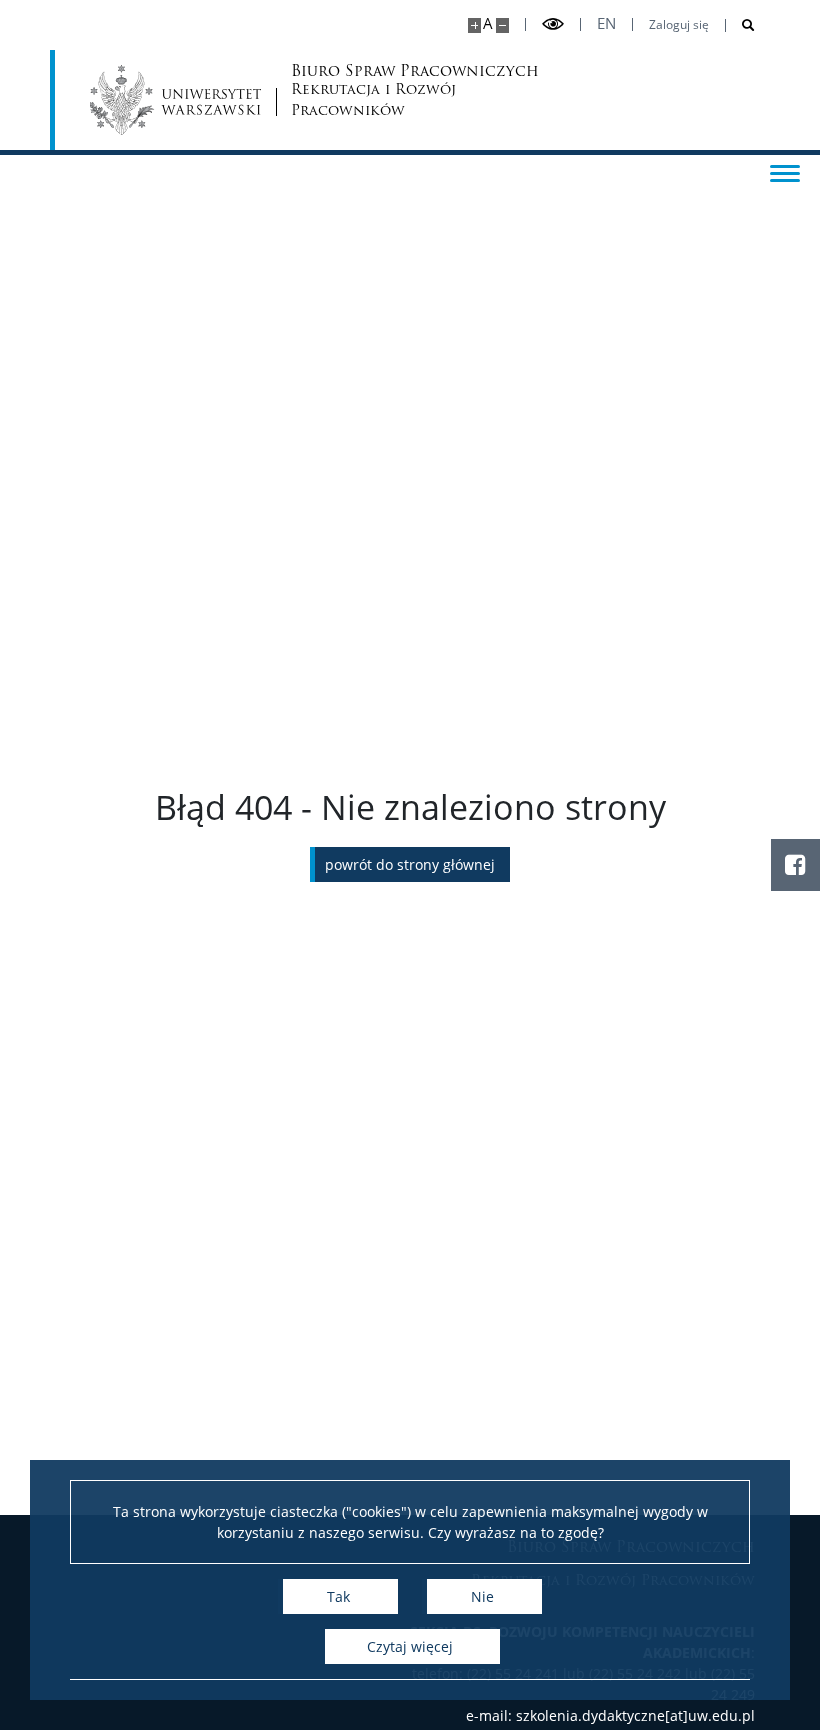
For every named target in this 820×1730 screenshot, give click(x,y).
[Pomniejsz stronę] (502, 25)
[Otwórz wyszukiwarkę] (740, 25)
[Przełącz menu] (785, 172)
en (606, 23)
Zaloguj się (679, 25)
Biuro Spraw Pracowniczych (369, 92)
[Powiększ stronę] (474, 25)
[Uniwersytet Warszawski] (175, 100)
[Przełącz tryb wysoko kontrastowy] (553, 24)
